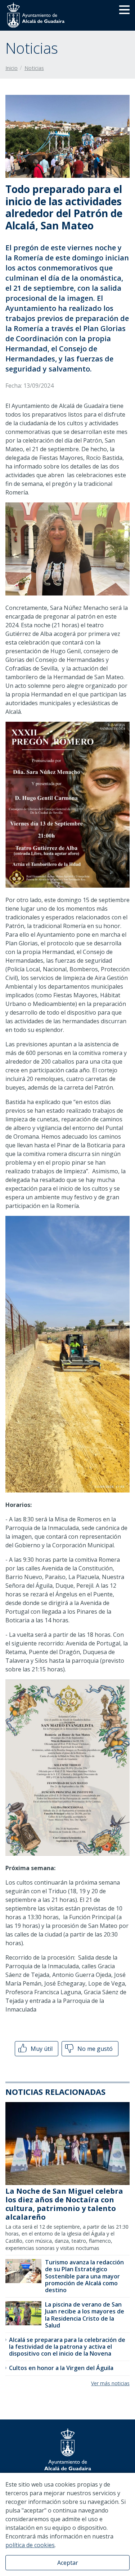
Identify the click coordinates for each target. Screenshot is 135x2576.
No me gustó (94, 2049)
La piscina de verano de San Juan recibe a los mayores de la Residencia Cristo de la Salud (85, 2315)
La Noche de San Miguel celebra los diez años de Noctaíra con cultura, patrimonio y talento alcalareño (64, 2204)
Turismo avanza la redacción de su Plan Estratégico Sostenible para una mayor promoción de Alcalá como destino (84, 2276)
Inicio (12, 68)
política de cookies (30, 2545)
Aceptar (68, 2563)
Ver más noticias (110, 2383)
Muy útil (41, 2049)
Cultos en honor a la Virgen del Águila (61, 2368)
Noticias (34, 68)
